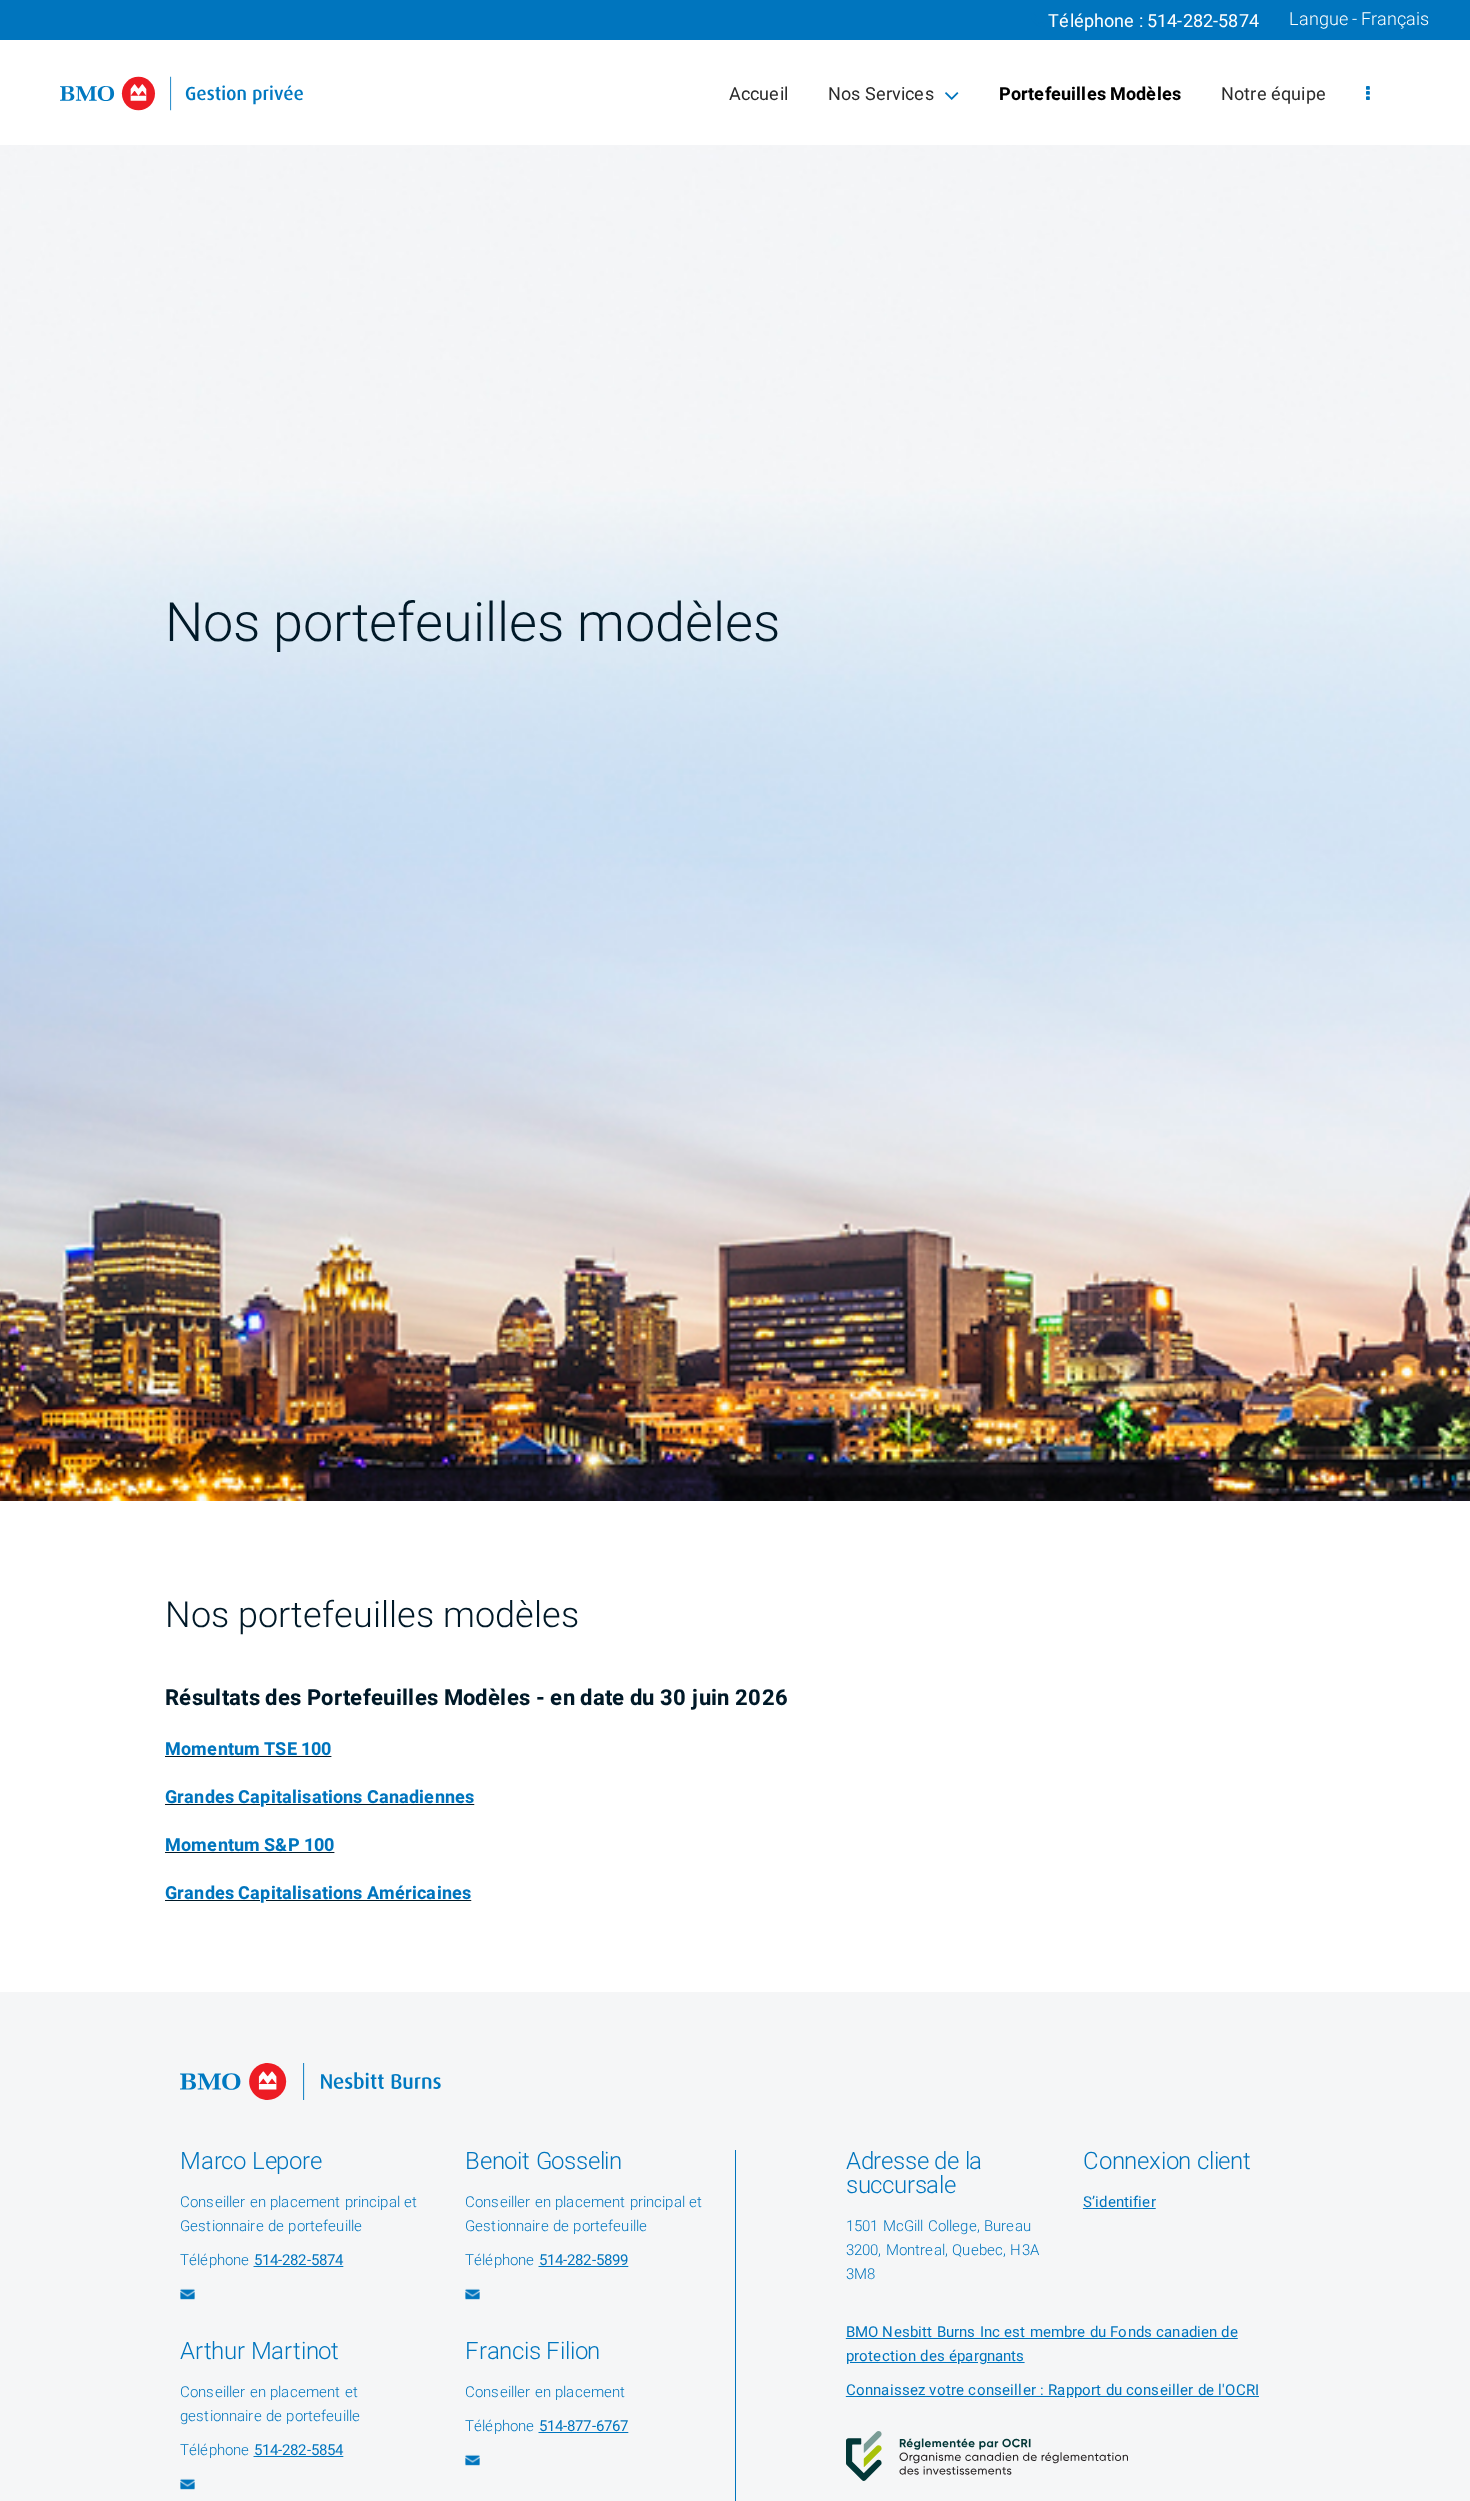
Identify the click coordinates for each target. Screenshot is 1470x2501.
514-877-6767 (584, 2426)
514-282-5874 (1203, 21)
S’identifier (1119, 2202)
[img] (735, 750)
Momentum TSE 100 (248, 1749)
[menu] (1368, 94)
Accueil (758, 94)
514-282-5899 (584, 2260)
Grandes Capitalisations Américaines (318, 1893)
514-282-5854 (299, 2450)
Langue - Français (1359, 20)
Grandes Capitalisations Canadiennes (319, 1797)
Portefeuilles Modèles (1090, 94)
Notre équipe (1273, 94)
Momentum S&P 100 (249, 1845)
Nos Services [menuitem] (880, 98)
